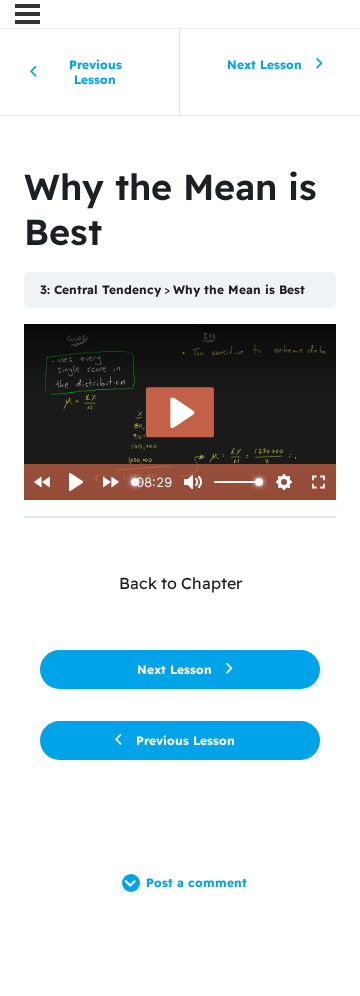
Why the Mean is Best (239, 289)
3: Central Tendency (100, 289)
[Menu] (27, 14)
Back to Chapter (180, 583)
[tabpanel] (180, 412)
